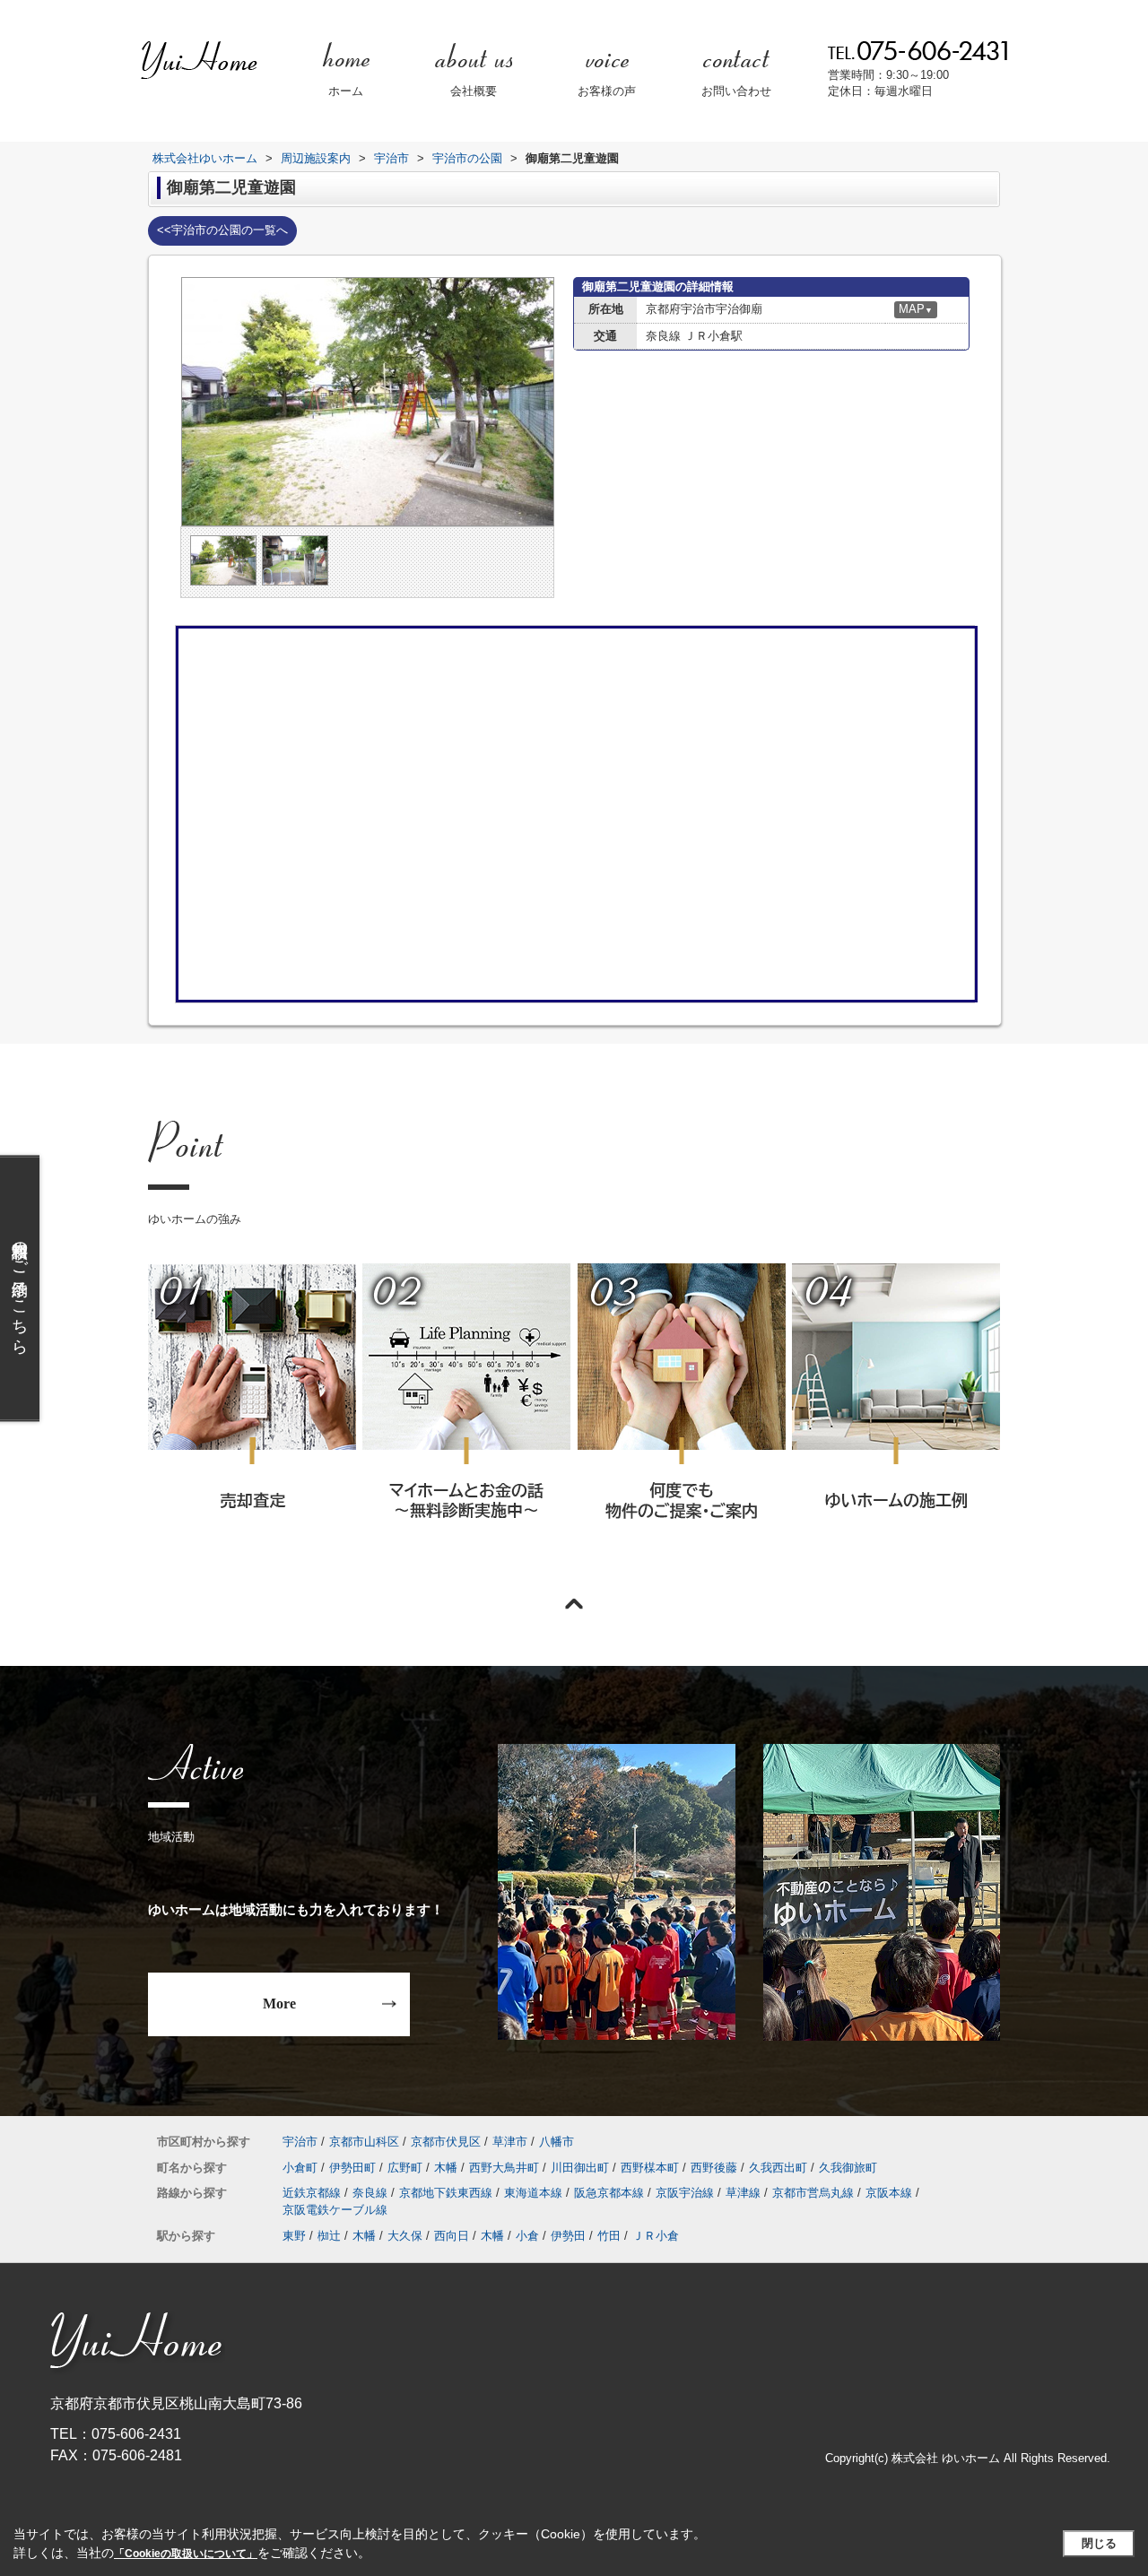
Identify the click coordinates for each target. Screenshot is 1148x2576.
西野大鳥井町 (504, 2168)
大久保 (405, 2236)
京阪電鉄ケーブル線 (335, 2210)
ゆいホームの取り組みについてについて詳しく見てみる (681, 1415)
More (279, 2004)
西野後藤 (714, 2168)
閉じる (1099, 2543)
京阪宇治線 (685, 2193)
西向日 (452, 2236)
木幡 (446, 2168)
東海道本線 (533, 2193)
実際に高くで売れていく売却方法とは (252, 1415)
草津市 (510, 2142)
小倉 (527, 2236)
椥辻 (329, 2236)
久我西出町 (778, 2168)
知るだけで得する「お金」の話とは (465, 1415)
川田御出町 (580, 2168)
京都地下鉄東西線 (446, 2193)
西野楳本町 (650, 2168)
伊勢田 (568, 2236)
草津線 (743, 2193)
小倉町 (300, 2168)
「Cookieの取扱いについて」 (186, 2554)
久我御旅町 (848, 2168)
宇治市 (300, 2142)
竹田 (609, 2236)
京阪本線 (889, 2193)
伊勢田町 (352, 2168)
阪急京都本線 (609, 2193)
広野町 (405, 2168)
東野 (294, 2236)
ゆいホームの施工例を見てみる (895, 1414)
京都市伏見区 (446, 2142)
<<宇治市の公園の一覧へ (222, 230)
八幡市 (557, 2142)
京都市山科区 (364, 2142)
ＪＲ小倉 (656, 2236)
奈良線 (370, 2193)
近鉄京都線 (312, 2193)
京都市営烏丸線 (813, 2193)
